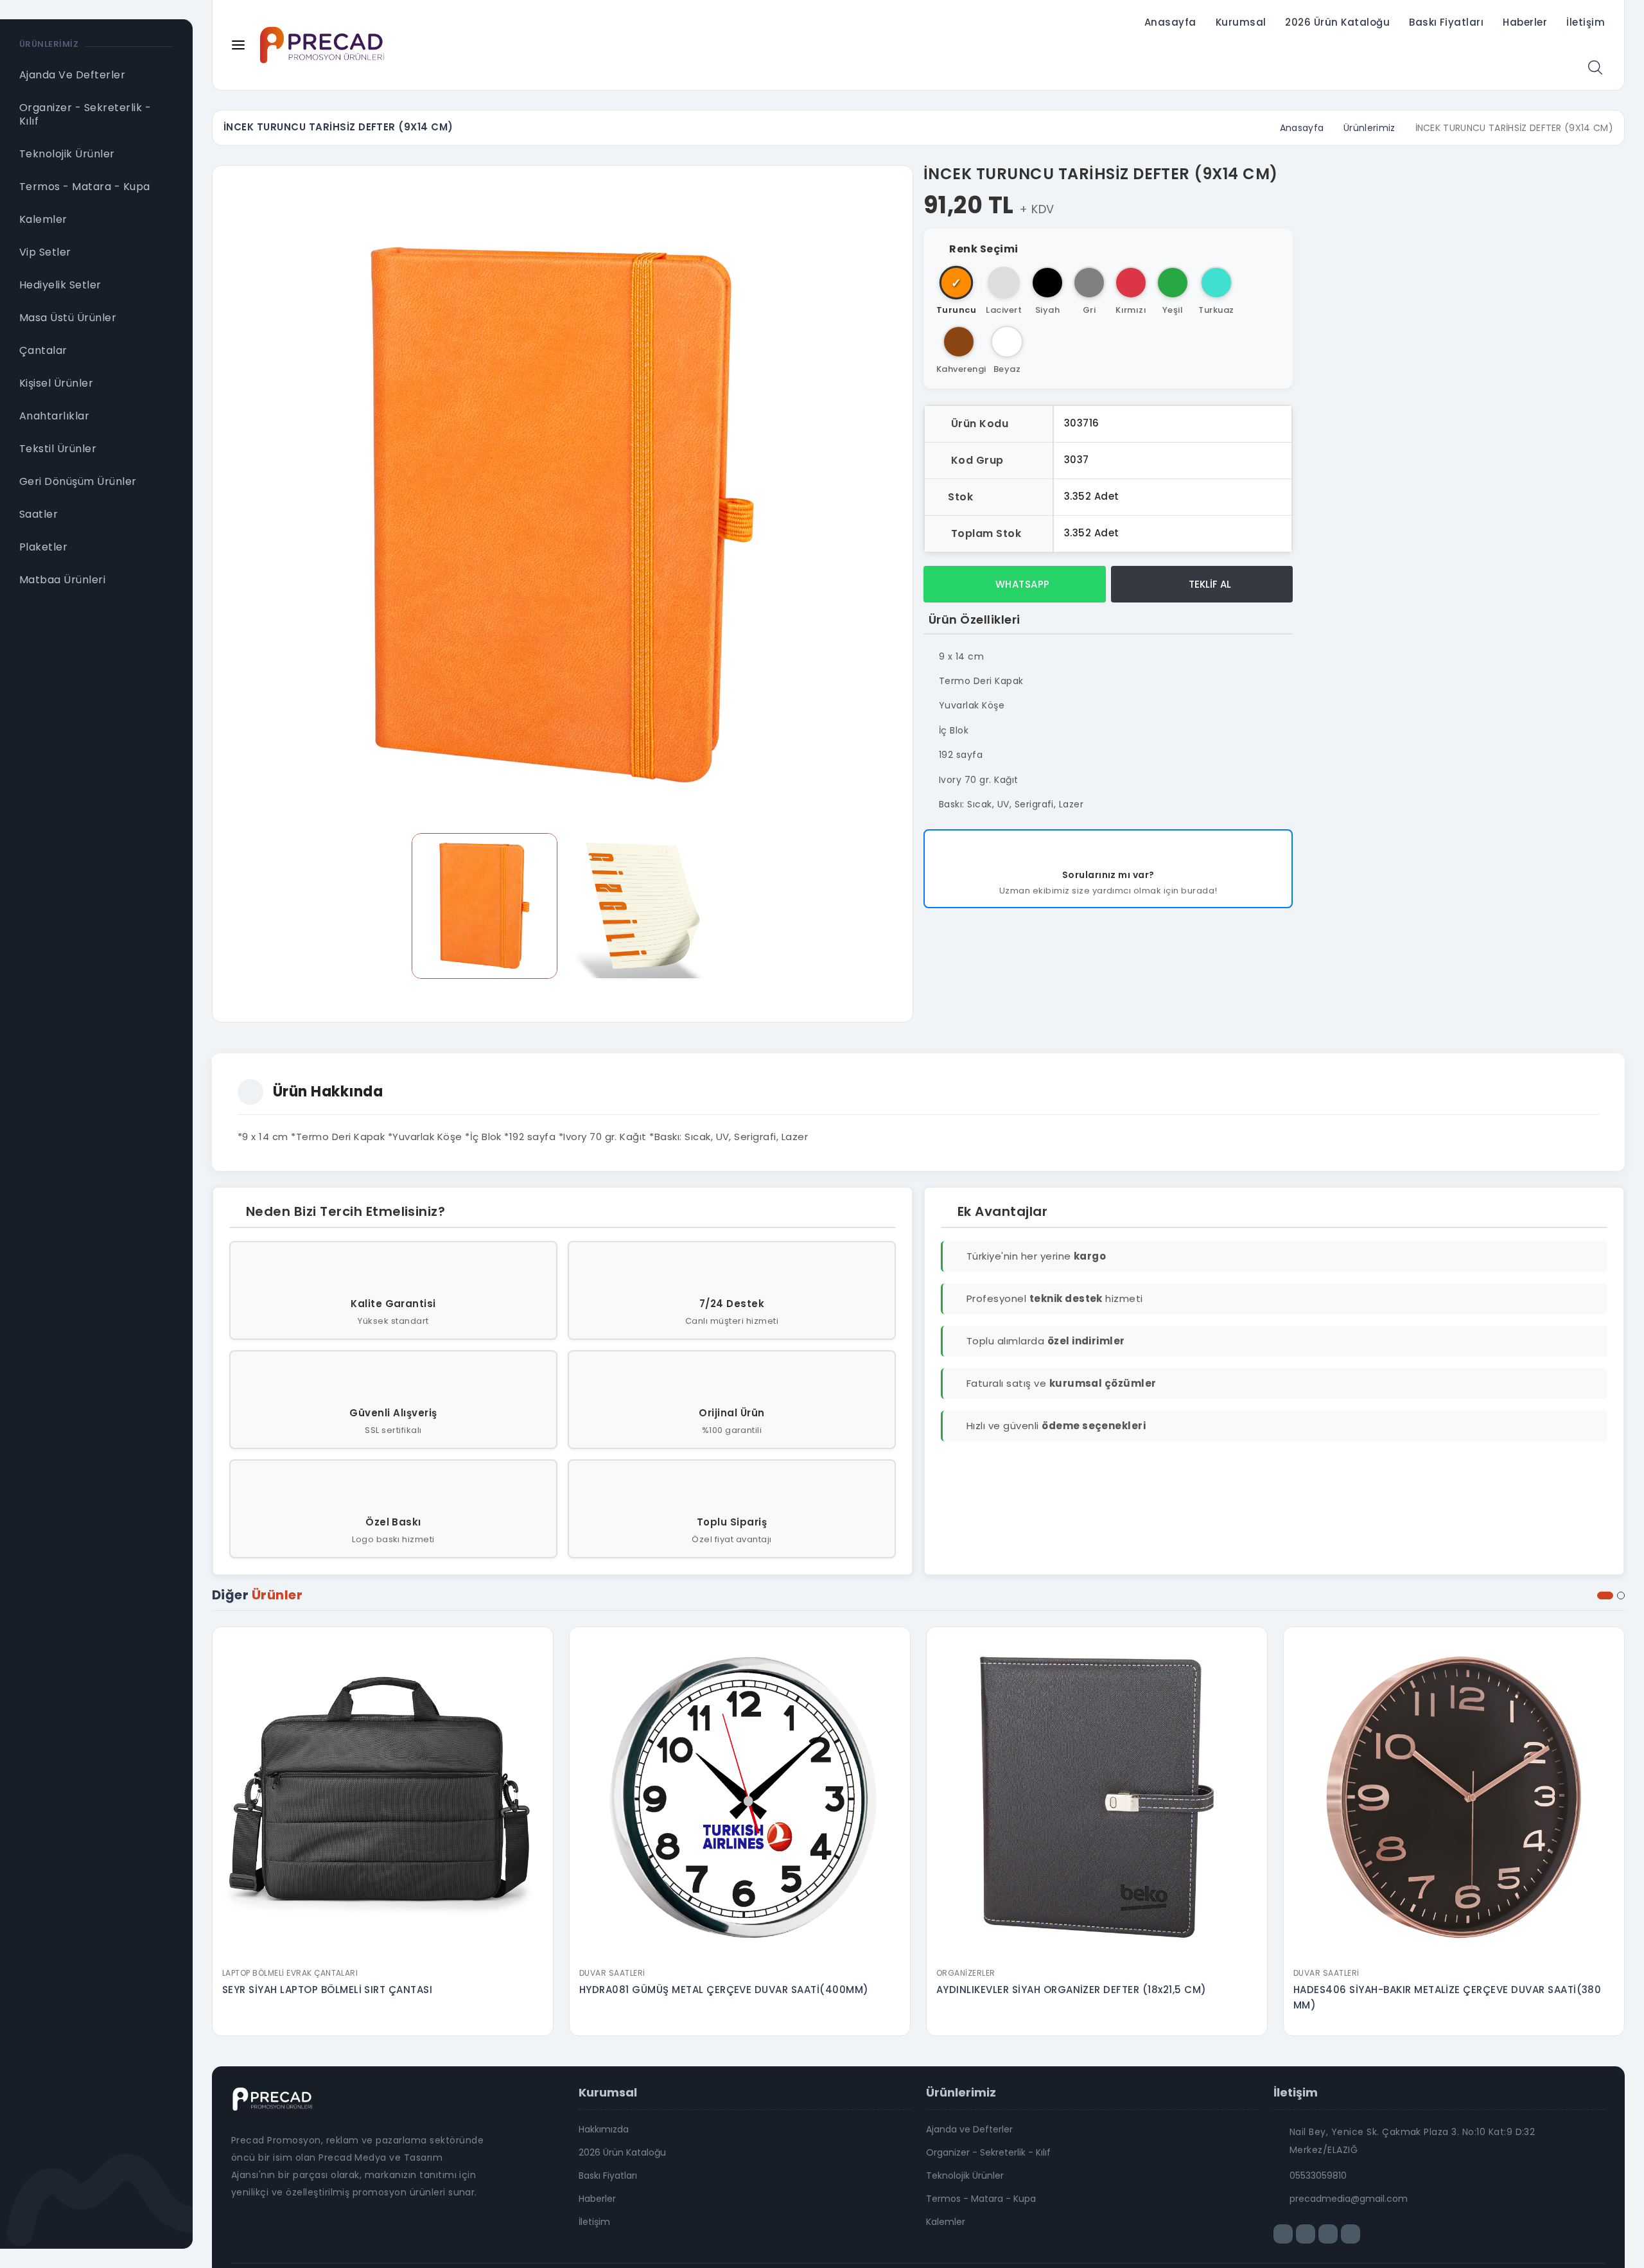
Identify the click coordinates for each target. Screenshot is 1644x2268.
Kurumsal (1241, 22)
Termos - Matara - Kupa (981, 2199)
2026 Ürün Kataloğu (1337, 22)
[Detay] (383, 1953)
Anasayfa (1170, 22)
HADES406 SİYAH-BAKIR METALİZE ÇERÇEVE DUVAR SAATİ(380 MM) (1447, 1997)
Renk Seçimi (984, 249)
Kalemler (946, 2222)
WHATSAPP (1021, 584)
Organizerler (966, 1973)
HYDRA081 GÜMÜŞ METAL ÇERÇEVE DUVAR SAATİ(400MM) (724, 1990)
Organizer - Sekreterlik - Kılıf (988, 2152)
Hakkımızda (604, 2129)
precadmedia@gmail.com (1349, 2199)
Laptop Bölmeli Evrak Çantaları (290, 1973)
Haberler (1525, 22)
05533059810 (1318, 2176)
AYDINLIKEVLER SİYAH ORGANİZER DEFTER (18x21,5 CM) (1071, 1990)
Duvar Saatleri (612, 1973)
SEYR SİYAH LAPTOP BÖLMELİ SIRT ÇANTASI (327, 1990)
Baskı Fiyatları (1446, 22)
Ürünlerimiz (1369, 128)
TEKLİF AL (1209, 584)
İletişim (1586, 22)
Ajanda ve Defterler (969, 2129)
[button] (1605, 1596)
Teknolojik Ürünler (965, 2176)
